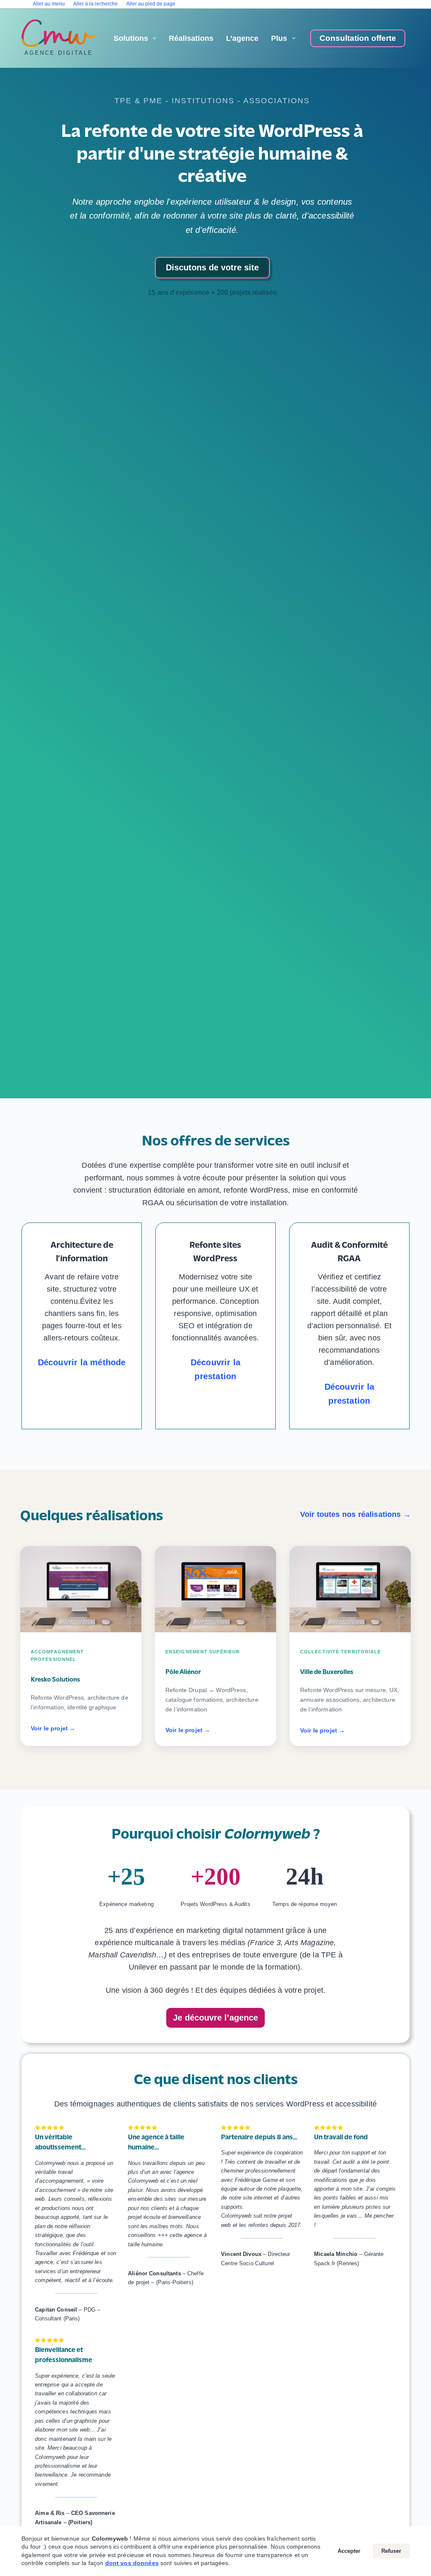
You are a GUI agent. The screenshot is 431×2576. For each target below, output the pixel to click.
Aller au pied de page (151, 4)
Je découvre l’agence (215, 2018)
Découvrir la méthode (82, 1362)
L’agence (242, 38)
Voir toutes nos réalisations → (355, 1514)
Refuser (391, 2551)
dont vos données (132, 2563)
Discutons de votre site (212, 267)
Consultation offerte (358, 38)
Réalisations (191, 38)
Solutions (131, 38)
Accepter (349, 2551)
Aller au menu (49, 4)
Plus (279, 38)
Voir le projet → (53, 1728)
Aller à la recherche (96, 4)
